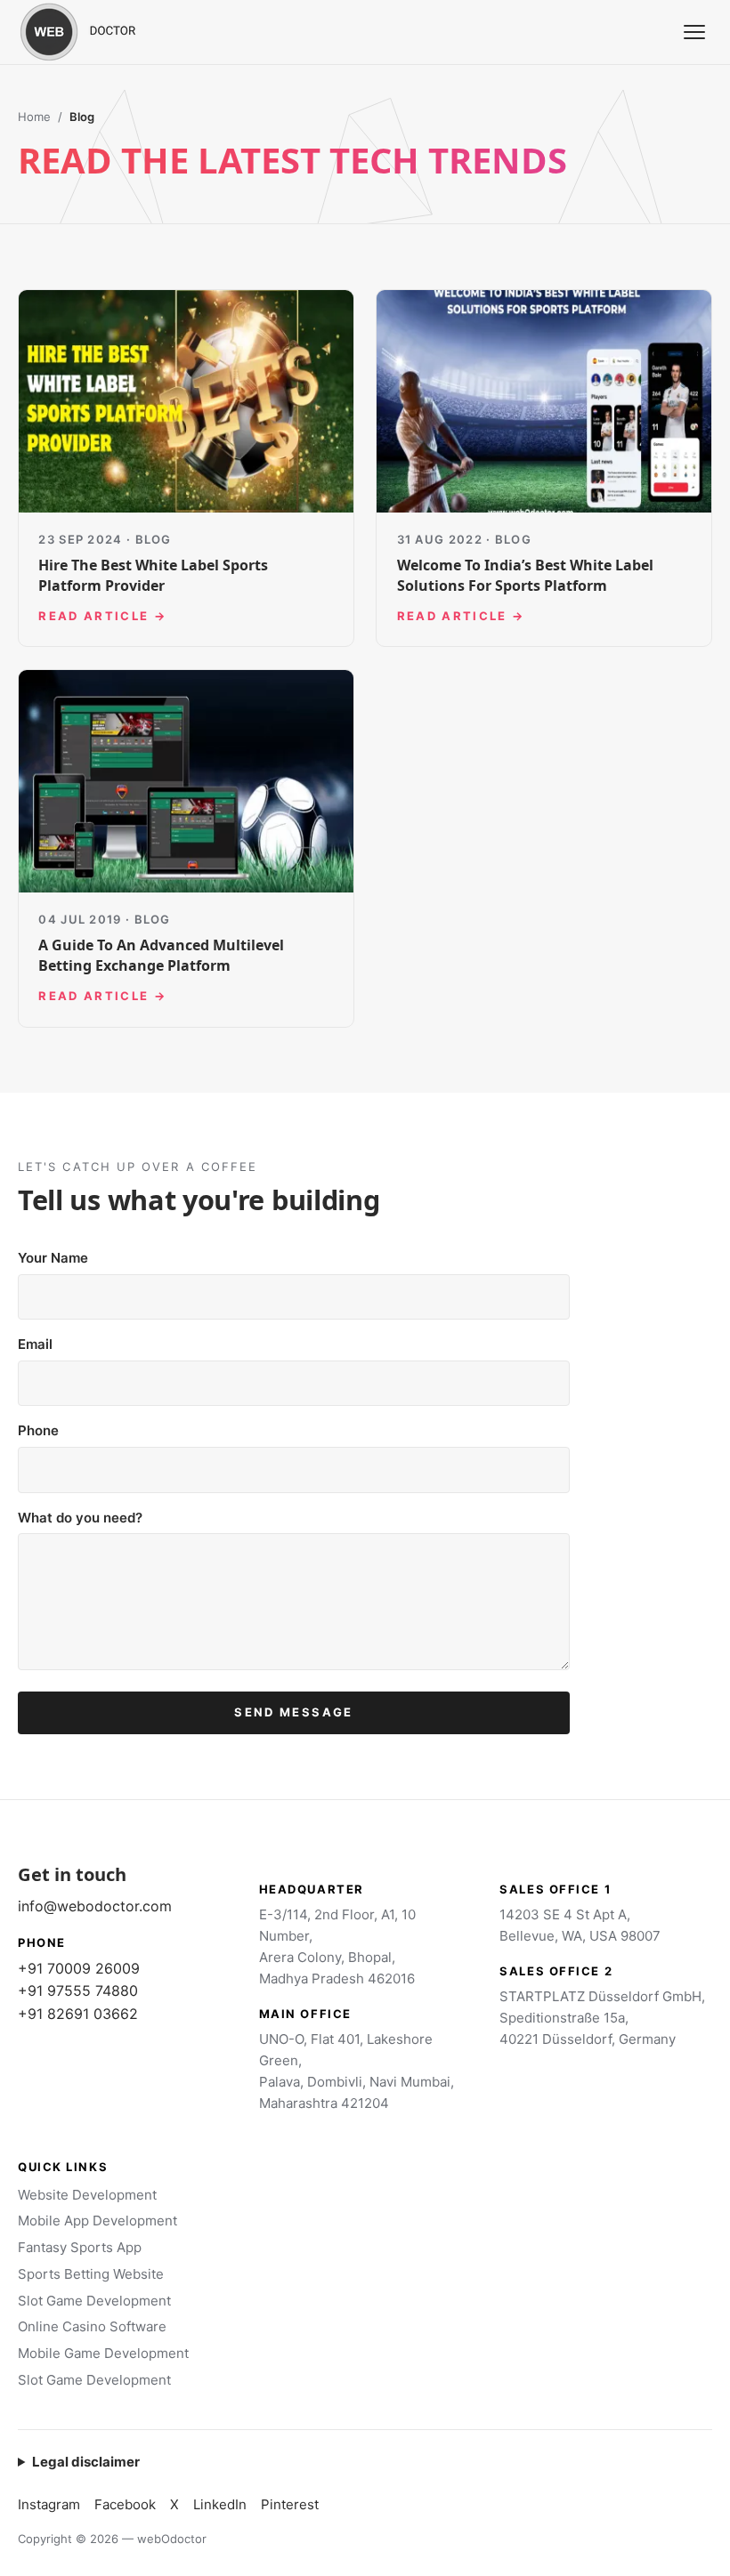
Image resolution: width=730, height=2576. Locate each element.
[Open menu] (694, 32)
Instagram (49, 2504)
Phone (38, 1430)
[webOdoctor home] (98, 32)
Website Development (87, 2195)
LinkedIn (220, 2504)
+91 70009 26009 (79, 1968)
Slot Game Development (94, 2301)
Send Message (293, 1712)
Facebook (125, 2504)
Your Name (53, 1258)
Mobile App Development (97, 2221)
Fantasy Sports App (80, 2247)
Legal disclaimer (86, 2462)
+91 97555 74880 (78, 1991)
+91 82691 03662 (78, 2014)
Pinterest (290, 2504)
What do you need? (80, 1518)
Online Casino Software (92, 2326)
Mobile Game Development (103, 2353)
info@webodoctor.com (95, 1906)
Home (34, 117)
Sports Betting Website (91, 2274)
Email (35, 1344)
